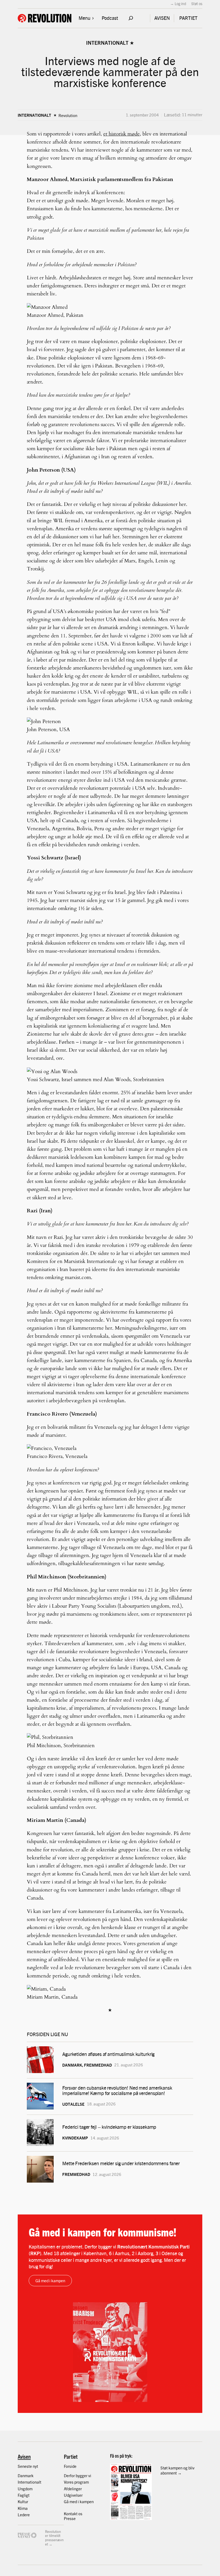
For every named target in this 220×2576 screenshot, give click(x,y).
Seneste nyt (28, 2466)
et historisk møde (122, 134)
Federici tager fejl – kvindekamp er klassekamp (109, 2127)
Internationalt (107, 43)
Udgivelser (73, 2495)
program (82, 2482)
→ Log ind (178, 3)
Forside (70, 2466)
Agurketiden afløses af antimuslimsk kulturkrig (109, 2054)
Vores (69, 2482)
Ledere (24, 2515)
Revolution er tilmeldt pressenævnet (54, 2538)
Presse (70, 2518)
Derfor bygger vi (78, 2475)
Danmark (26, 2475)
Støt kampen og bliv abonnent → (177, 2470)
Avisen (24, 2456)
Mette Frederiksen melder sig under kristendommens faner (121, 2163)
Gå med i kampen (50, 2280)
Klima (23, 2508)
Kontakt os (73, 2513)
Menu (85, 18)
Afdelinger (73, 2489)
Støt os (197, 3)
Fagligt (24, 2495)
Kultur (23, 2501)
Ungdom (25, 2489)
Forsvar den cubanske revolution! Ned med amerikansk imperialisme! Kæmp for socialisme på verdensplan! (117, 2090)
